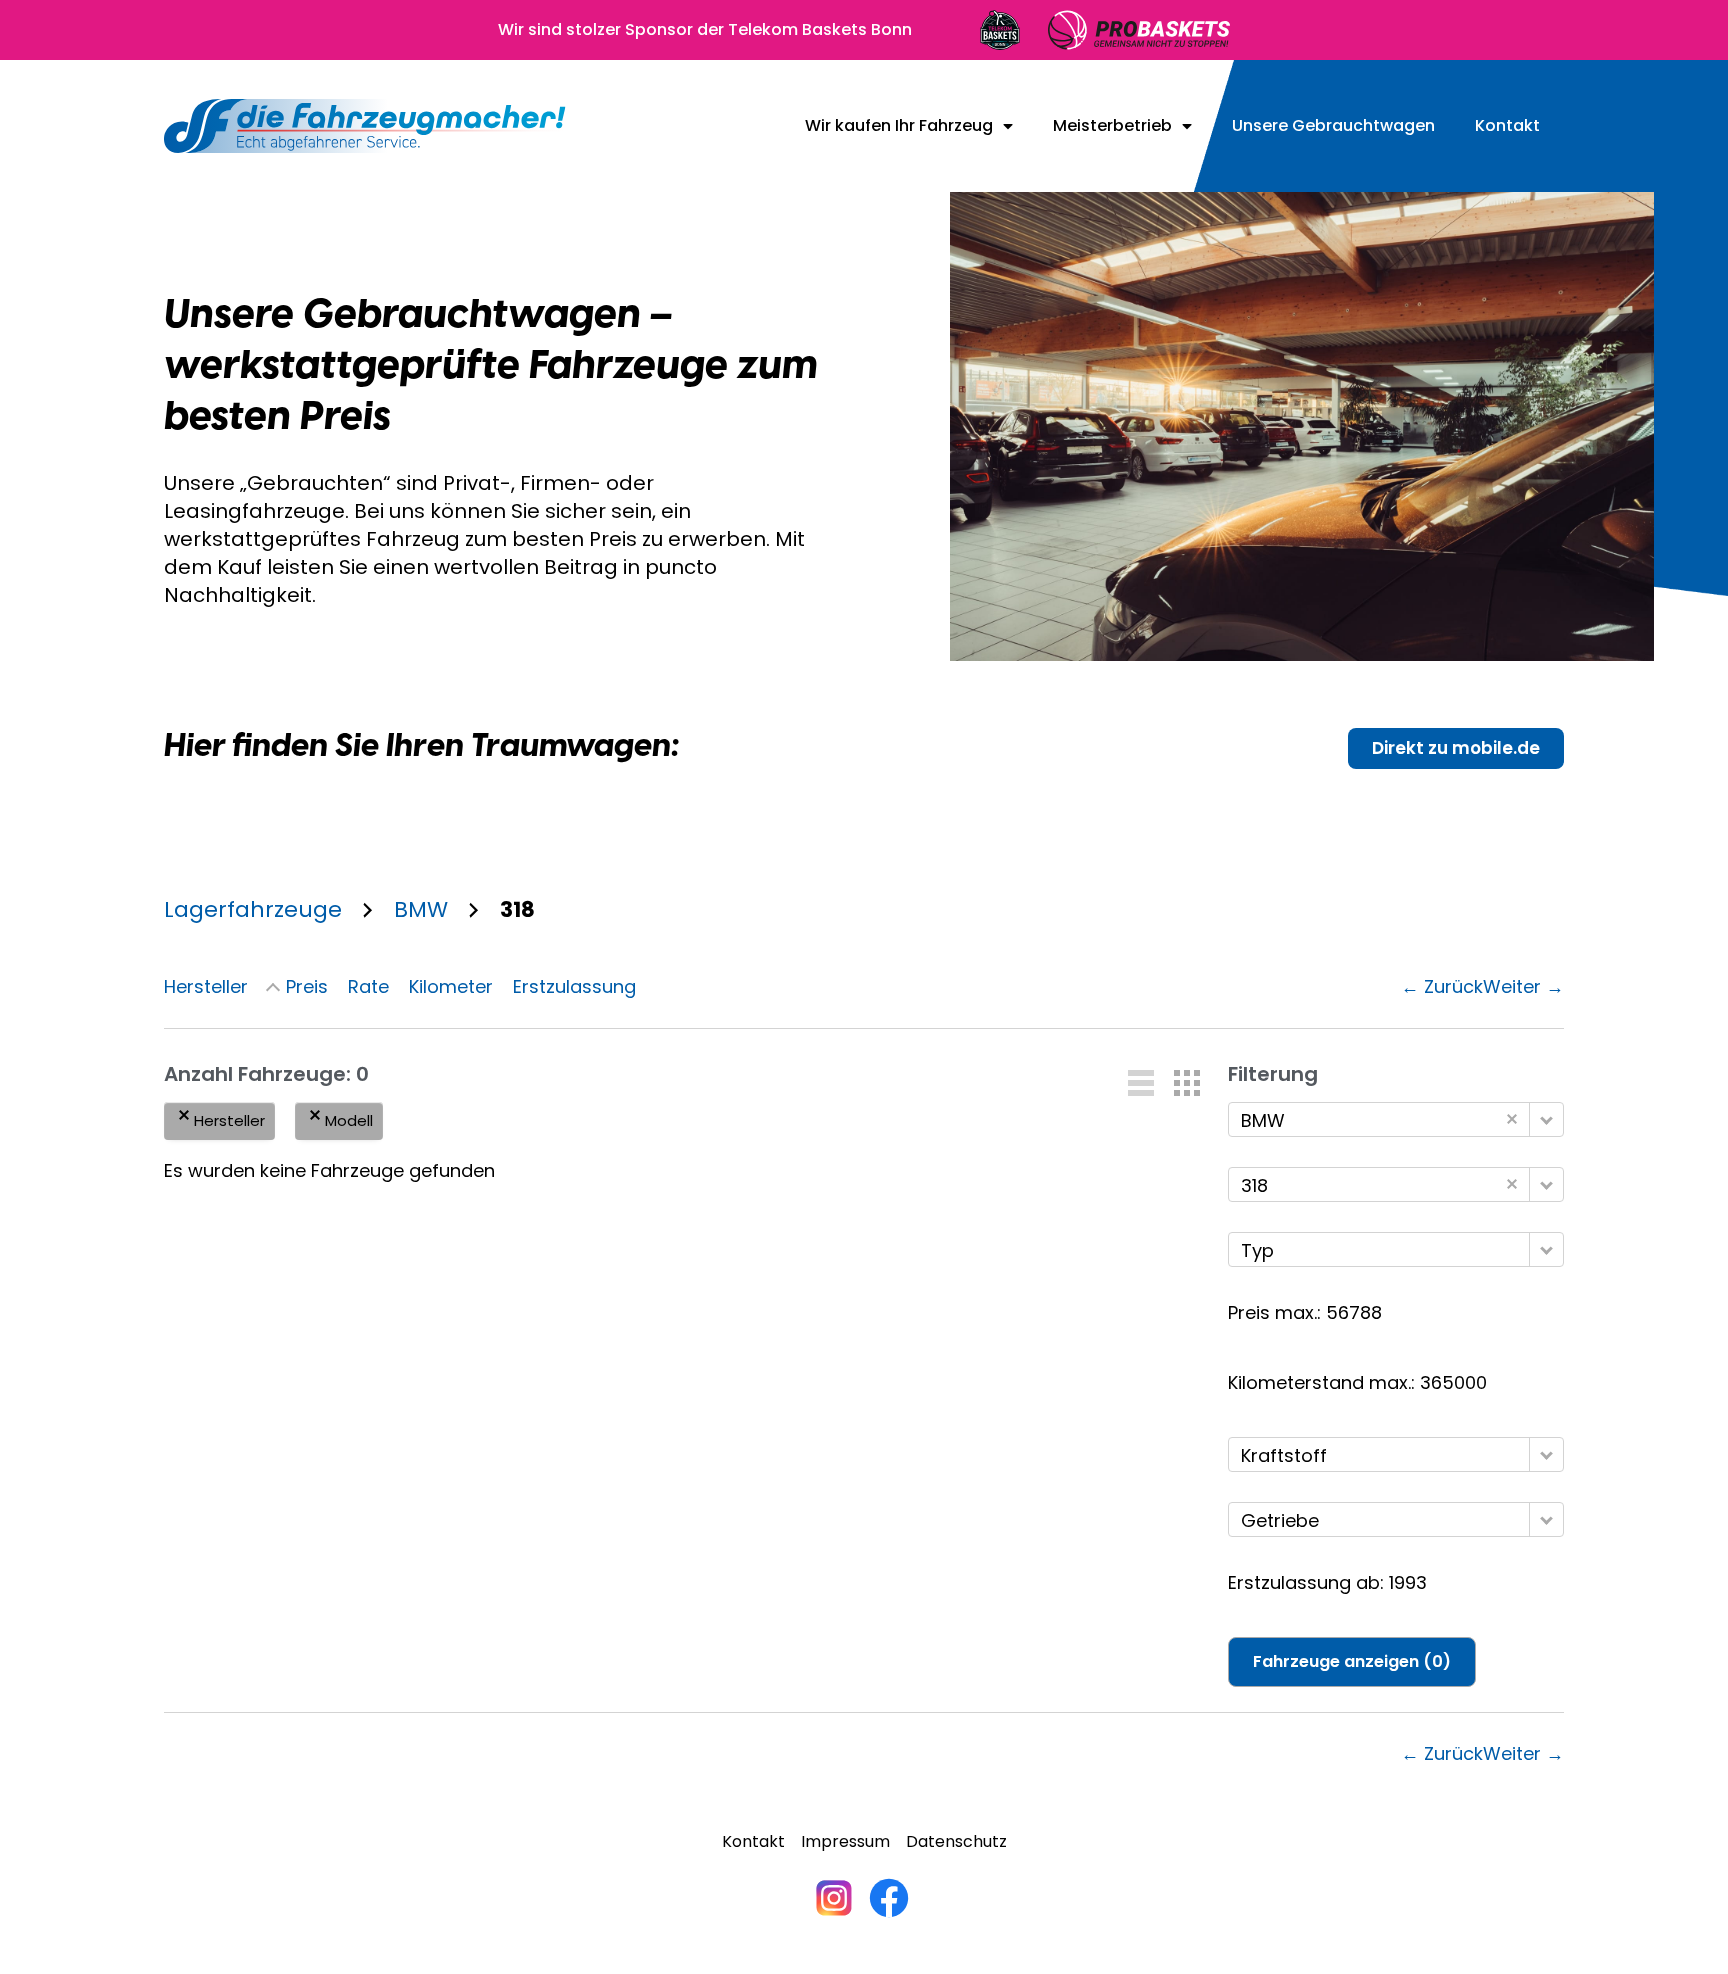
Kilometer (451, 986)
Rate (368, 986)
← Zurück (1442, 986)
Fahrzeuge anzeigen (1352, 1661)
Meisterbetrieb (1112, 126)
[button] (1141, 1083)
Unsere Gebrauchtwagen (1333, 126)
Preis (307, 986)
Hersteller (206, 986)
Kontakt (1507, 126)
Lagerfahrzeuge (253, 909)
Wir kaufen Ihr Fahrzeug (899, 126)
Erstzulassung (574, 986)
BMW (421, 909)
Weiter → (1523, 986)
